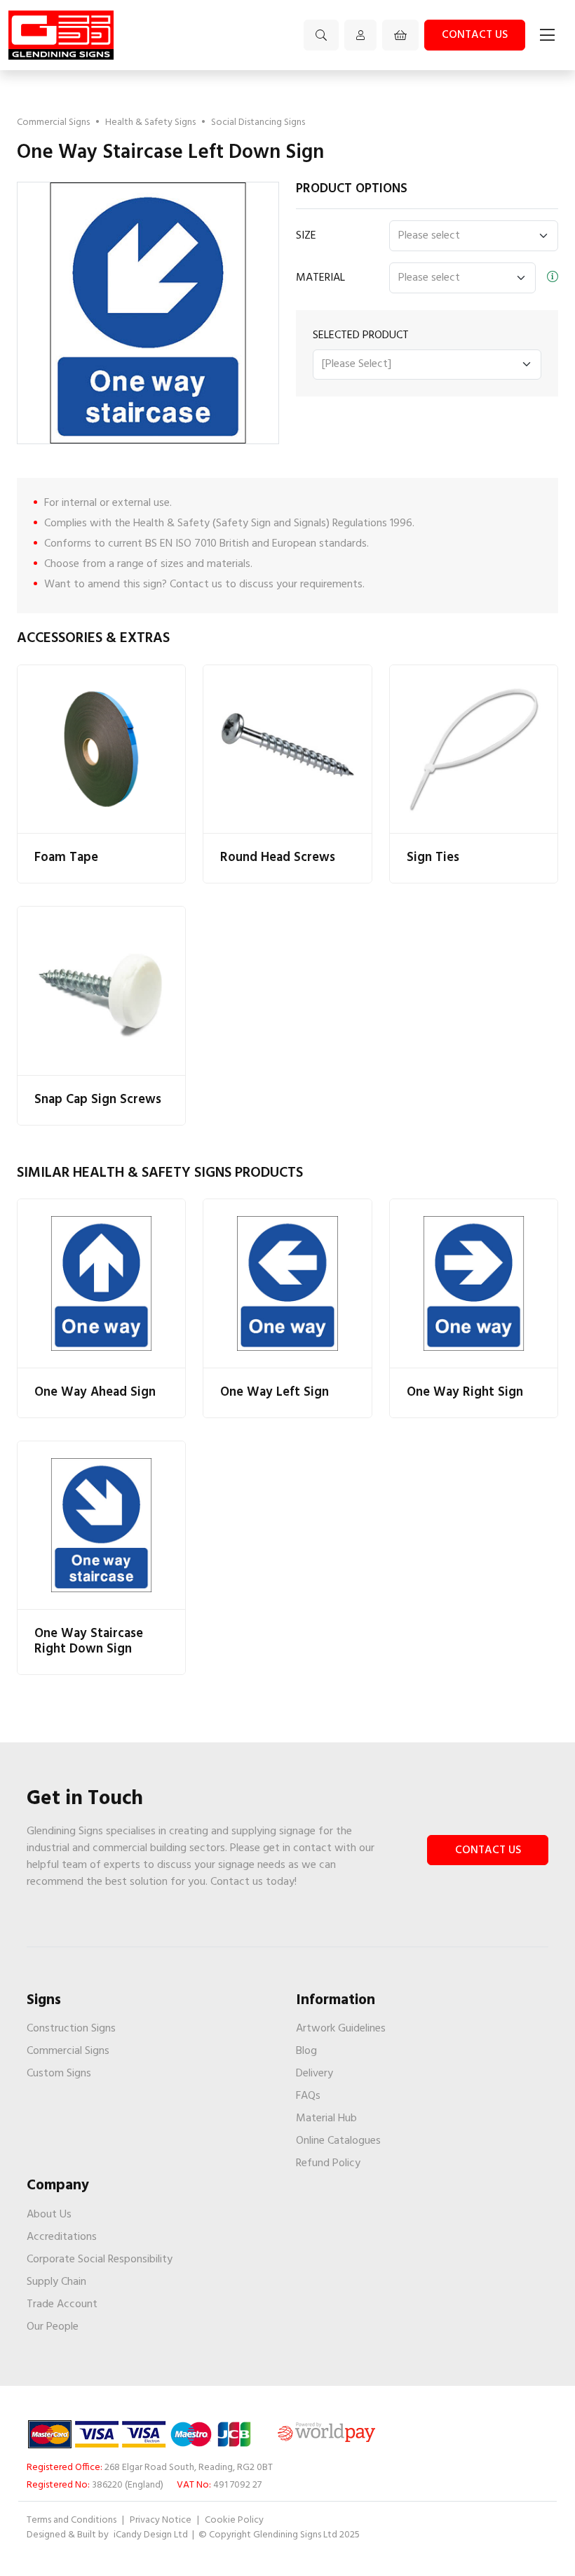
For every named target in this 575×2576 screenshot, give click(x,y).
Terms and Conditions (72, 2520)
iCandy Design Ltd (152, 2535)
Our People (53, 2327)
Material (320, 278)
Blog (306, 2051)
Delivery (314, 2074)
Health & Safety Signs (150, 122)
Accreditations (62, 2237)
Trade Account (62, 2304)
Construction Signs (71, 2029)
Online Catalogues (338, 2141)
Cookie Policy (234, 2520)
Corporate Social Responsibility (100, 2260)
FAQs (308, 2096)
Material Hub (326, 2118)
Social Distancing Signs (258, 122)
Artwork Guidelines (341, 2029)
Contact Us (488, 1850)
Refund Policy (328, 2163)
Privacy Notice (161, 2520)
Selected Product (361, 335)
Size (306, 236)
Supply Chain (56, 2282)
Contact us (475, 35)
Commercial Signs (53, 122)
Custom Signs (59, 2074)
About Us (49, 2215)
